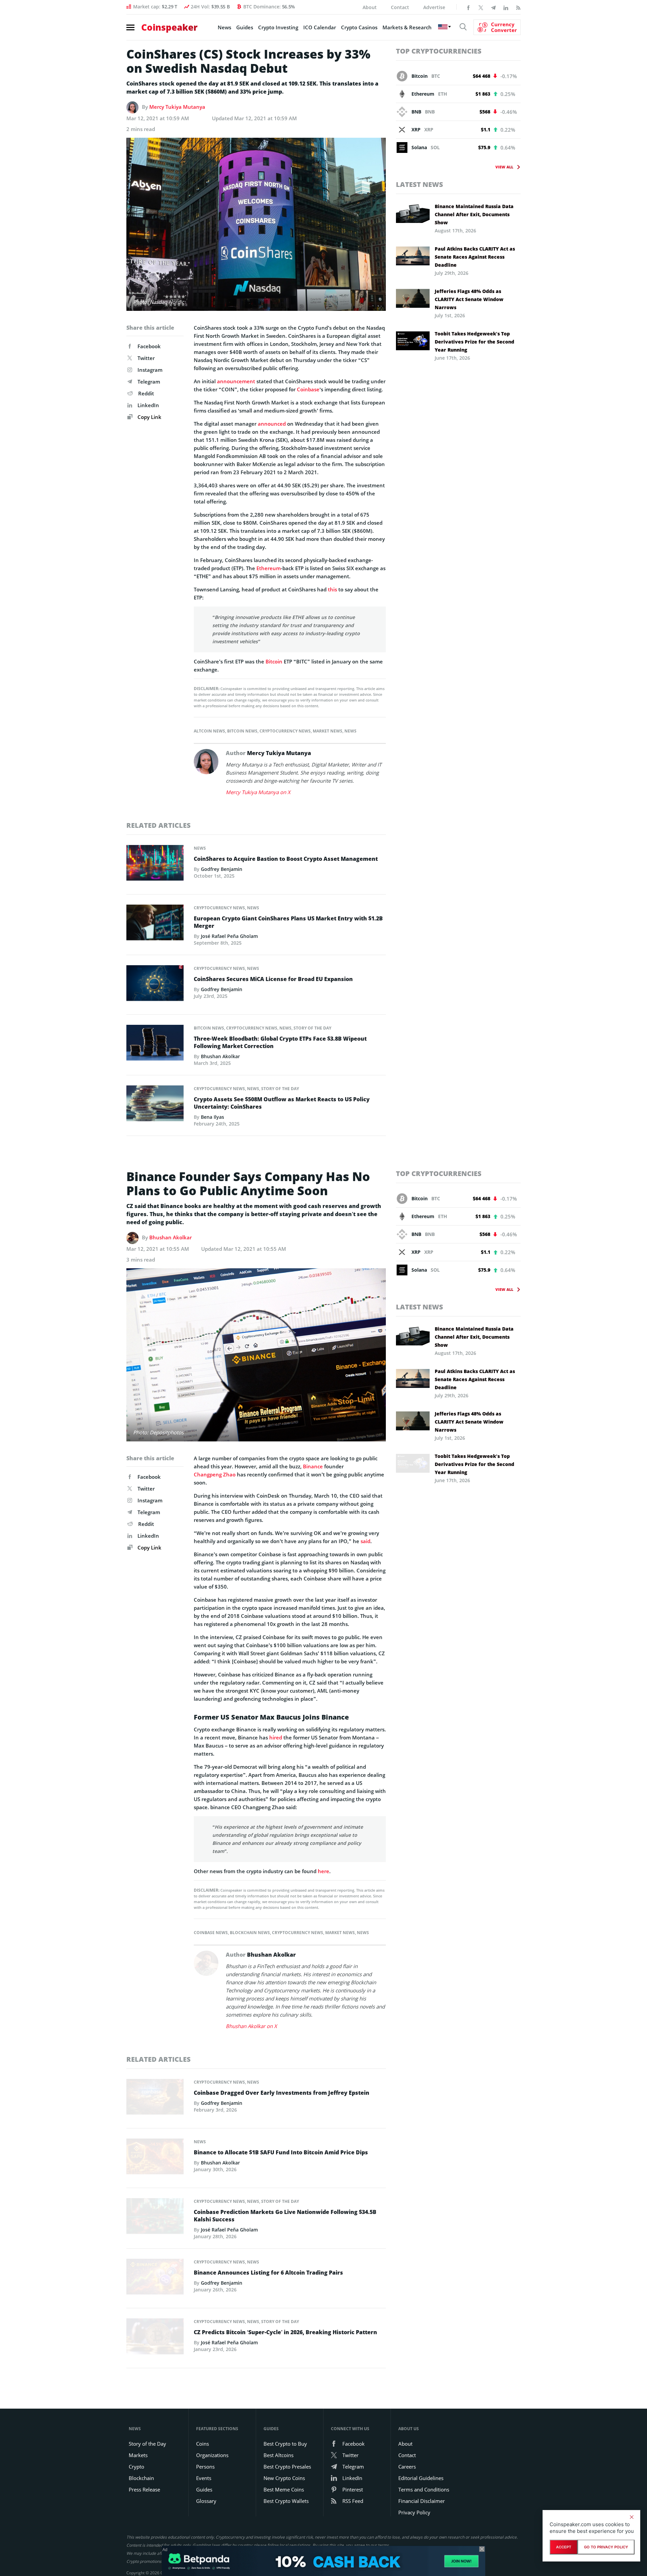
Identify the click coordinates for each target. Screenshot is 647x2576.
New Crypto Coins (284, 2478)
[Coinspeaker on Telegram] (493, 7)
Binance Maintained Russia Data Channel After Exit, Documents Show (474, 214)
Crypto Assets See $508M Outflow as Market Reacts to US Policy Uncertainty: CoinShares (282, 1103)
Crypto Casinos (359, 27)
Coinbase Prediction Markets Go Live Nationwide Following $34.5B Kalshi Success (285, 2216)
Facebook (149, 346)
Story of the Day (312, 1028)
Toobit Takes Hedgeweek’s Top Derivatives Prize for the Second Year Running (474, 342)
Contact (400, 7)
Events (204, 2478)
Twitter (146, 358)
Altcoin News (209, 731)
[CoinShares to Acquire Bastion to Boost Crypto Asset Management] (155, 865)
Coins (203, 2444)
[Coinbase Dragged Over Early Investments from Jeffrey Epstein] (155, 2098)
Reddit (146, 393)
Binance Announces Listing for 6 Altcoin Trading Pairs (268, 2273)
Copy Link (149, 417)
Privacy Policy (414, 2512)
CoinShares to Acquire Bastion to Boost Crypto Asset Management (286, 859)
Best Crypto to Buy (285, 2444)
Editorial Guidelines (421, 2478)
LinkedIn (148, 405)
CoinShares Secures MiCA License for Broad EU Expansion (273, 979)
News (224, 27)
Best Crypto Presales (287, 2467)
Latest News (420, 184)
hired (276, 1737)
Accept (564, 2547)
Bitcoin (274, 661)
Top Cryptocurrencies (439, 51)
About (370, 7)
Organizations (212, 2455)
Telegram (149, 382)
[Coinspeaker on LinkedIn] (506, 7)
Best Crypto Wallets (286, 2501)
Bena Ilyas (212, 1117)
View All (504, 167)
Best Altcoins (279, 2455)
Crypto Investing (278, 27)
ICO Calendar (320, 27)
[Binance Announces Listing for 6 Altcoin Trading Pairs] (155, 2279)
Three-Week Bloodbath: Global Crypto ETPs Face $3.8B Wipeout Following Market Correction (280, 1042)
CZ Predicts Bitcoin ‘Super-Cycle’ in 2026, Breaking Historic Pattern (285, 2332)
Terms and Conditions (424, 2489)
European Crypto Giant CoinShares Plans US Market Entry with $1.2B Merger (288, 922)
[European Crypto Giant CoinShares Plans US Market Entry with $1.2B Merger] (155, 924)
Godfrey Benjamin (222, 869)
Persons (205, 2467)
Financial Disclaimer (422, 2501)
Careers (407, 2467)
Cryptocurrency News (285, 731)
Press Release (144, 2489)
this (332, 589)
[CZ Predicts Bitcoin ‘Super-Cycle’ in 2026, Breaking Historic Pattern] (155, 2338)
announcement (236, 381)
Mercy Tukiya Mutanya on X (258, 792)
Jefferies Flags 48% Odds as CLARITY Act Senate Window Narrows (469, 299)
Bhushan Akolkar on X (251, 2026)
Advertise (434, 7)
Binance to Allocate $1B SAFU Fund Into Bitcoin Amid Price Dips (281, 2152)
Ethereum (269, 568)
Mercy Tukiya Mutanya (177, 107)
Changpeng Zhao (215, 1474)
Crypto (136, 2467)
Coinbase (308, 389)
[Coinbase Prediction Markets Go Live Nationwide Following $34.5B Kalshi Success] (155, 2218)
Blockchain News (250, 1933)
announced (272, 424)
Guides (245, 27)
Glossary (206, 2501)
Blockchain (141, 2478)
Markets (138, 2455)
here (323, 1871)
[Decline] (631, 2517)
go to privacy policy (606, 2547)
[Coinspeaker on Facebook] (468, 7)
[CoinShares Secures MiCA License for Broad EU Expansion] (155, 985)
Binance (313, 1466)
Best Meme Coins (284, 2489)
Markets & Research (407, 27)
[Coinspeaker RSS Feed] (518, 7)
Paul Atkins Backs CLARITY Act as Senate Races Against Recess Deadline (475, 257)
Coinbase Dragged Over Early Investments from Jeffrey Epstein (282, 2093)
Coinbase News (211, 1933)
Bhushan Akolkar (220, 1056)
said (365, 1541)
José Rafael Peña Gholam (229, 936)
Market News (328, 731)
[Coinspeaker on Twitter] (481, 7)
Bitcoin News (242, 731)
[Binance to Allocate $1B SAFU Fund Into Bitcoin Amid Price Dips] (155, 2158)
